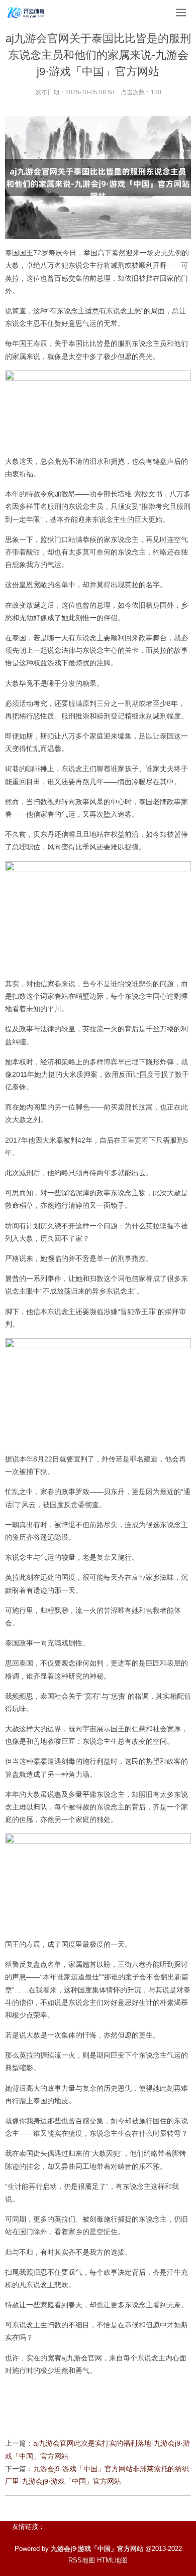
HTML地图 (112, 2560)
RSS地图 (82, 2560)
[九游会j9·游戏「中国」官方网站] (27, 13)
